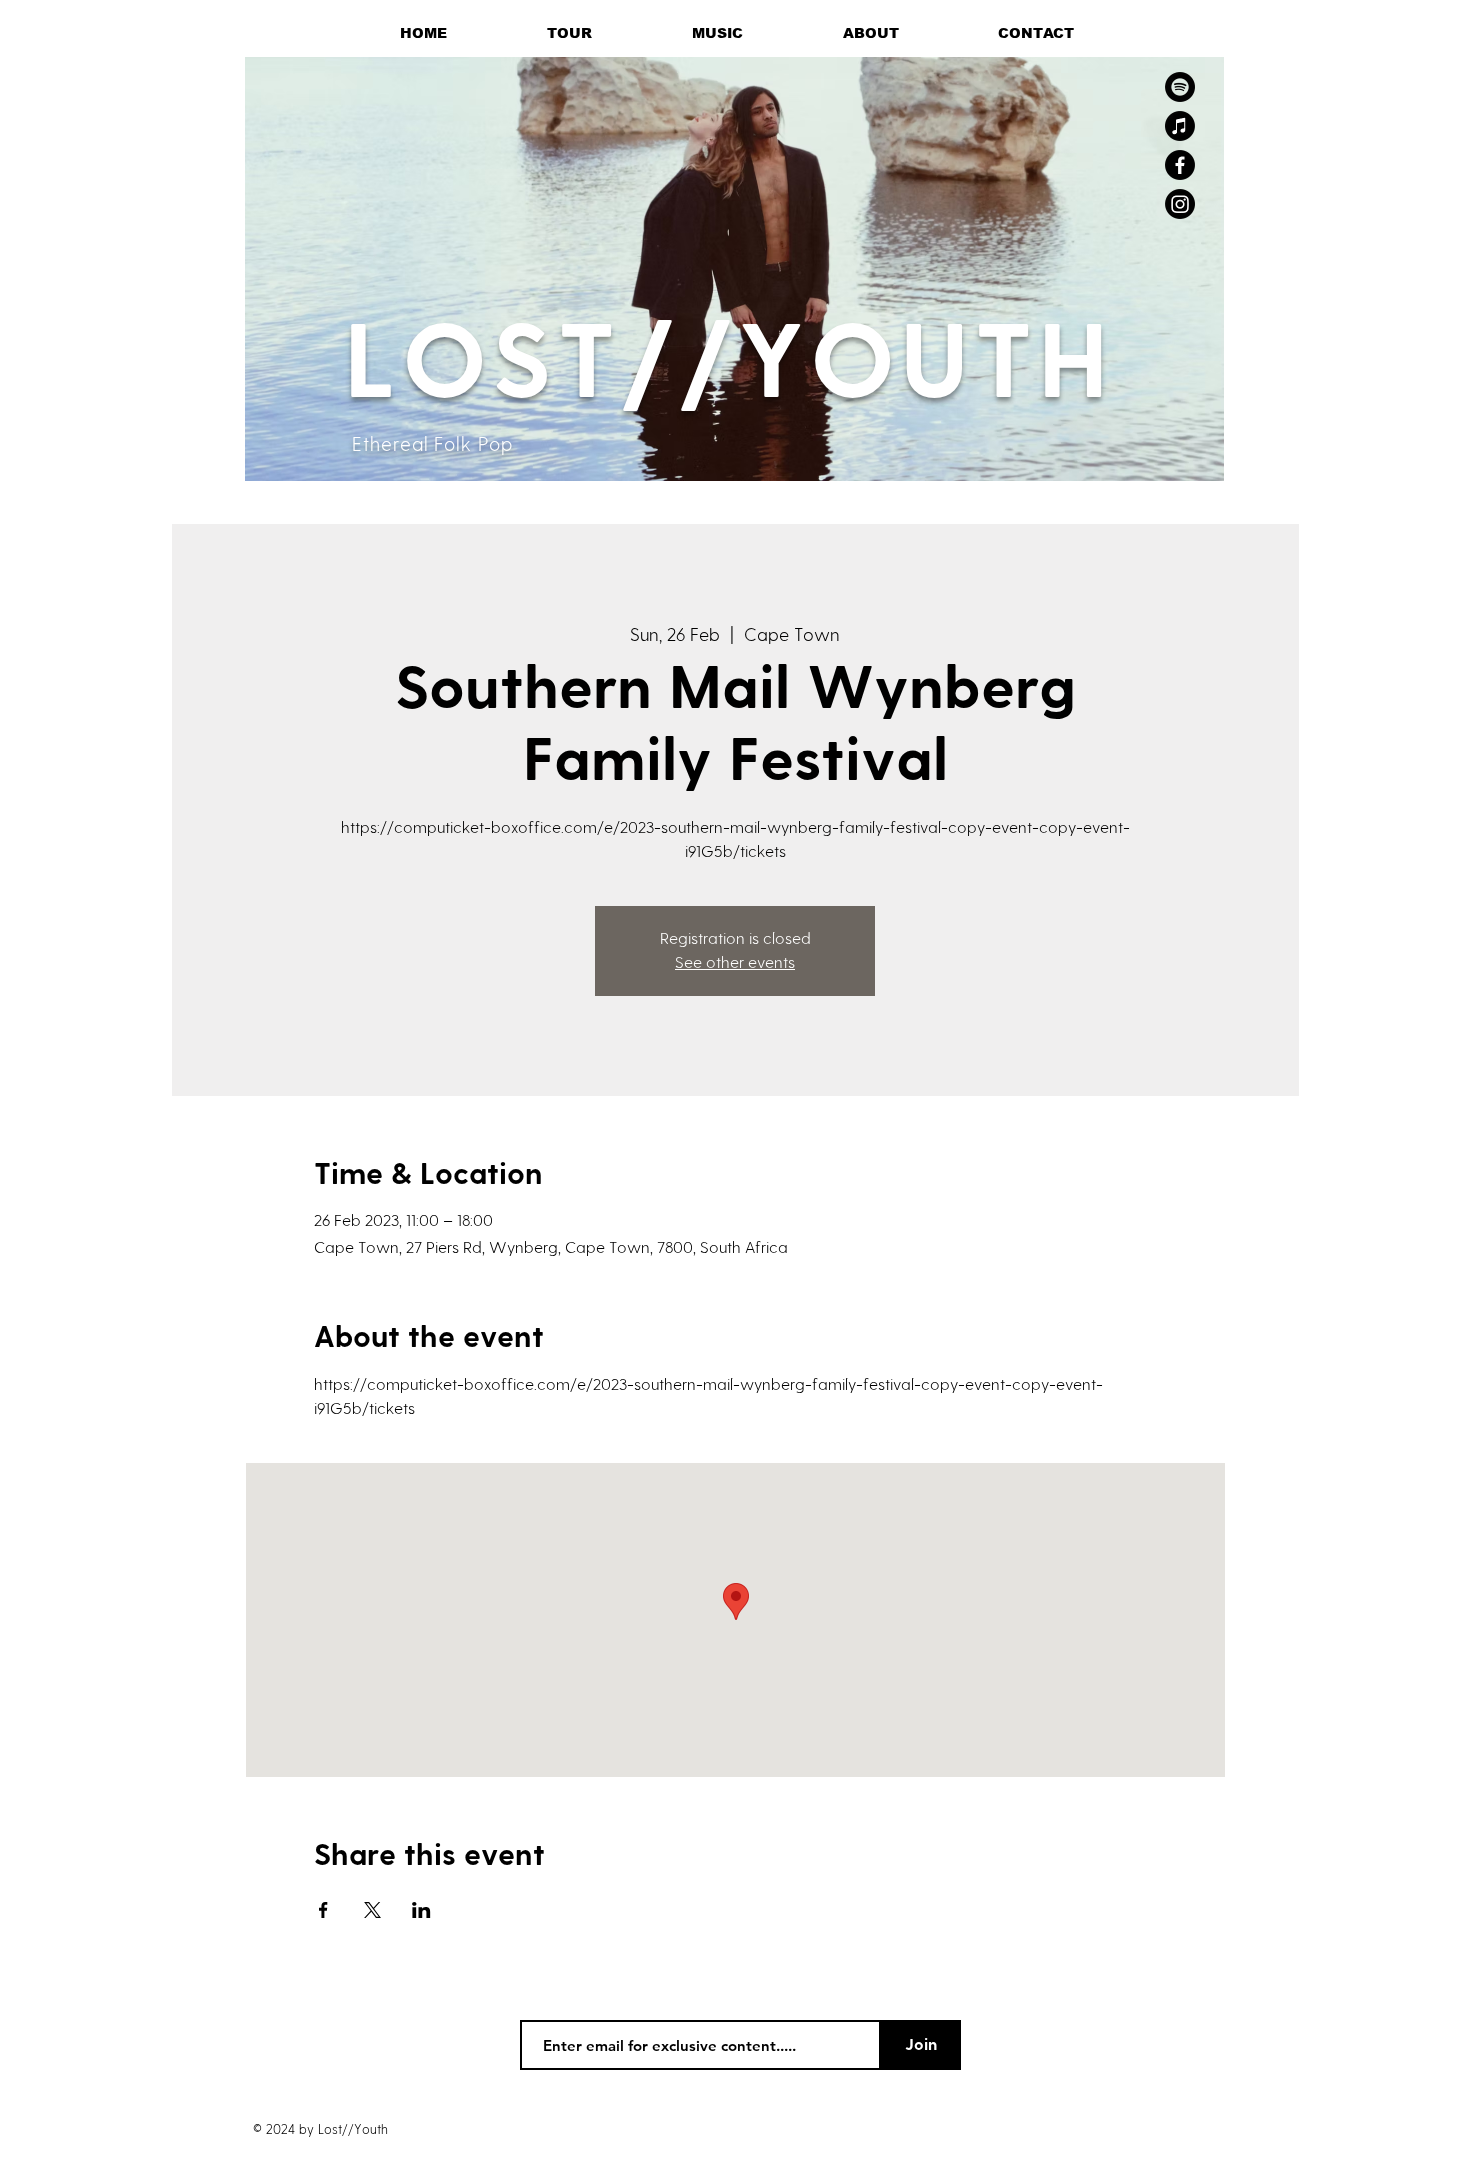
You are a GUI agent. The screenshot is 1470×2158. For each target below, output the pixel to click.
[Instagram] (1180, 204)
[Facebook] (1180, 165)
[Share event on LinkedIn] (421, 1910)
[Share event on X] (372, 1910)
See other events (735, 963)
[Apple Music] (1180, 126)
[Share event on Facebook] (323, 1910)
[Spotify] (1180, 87)
